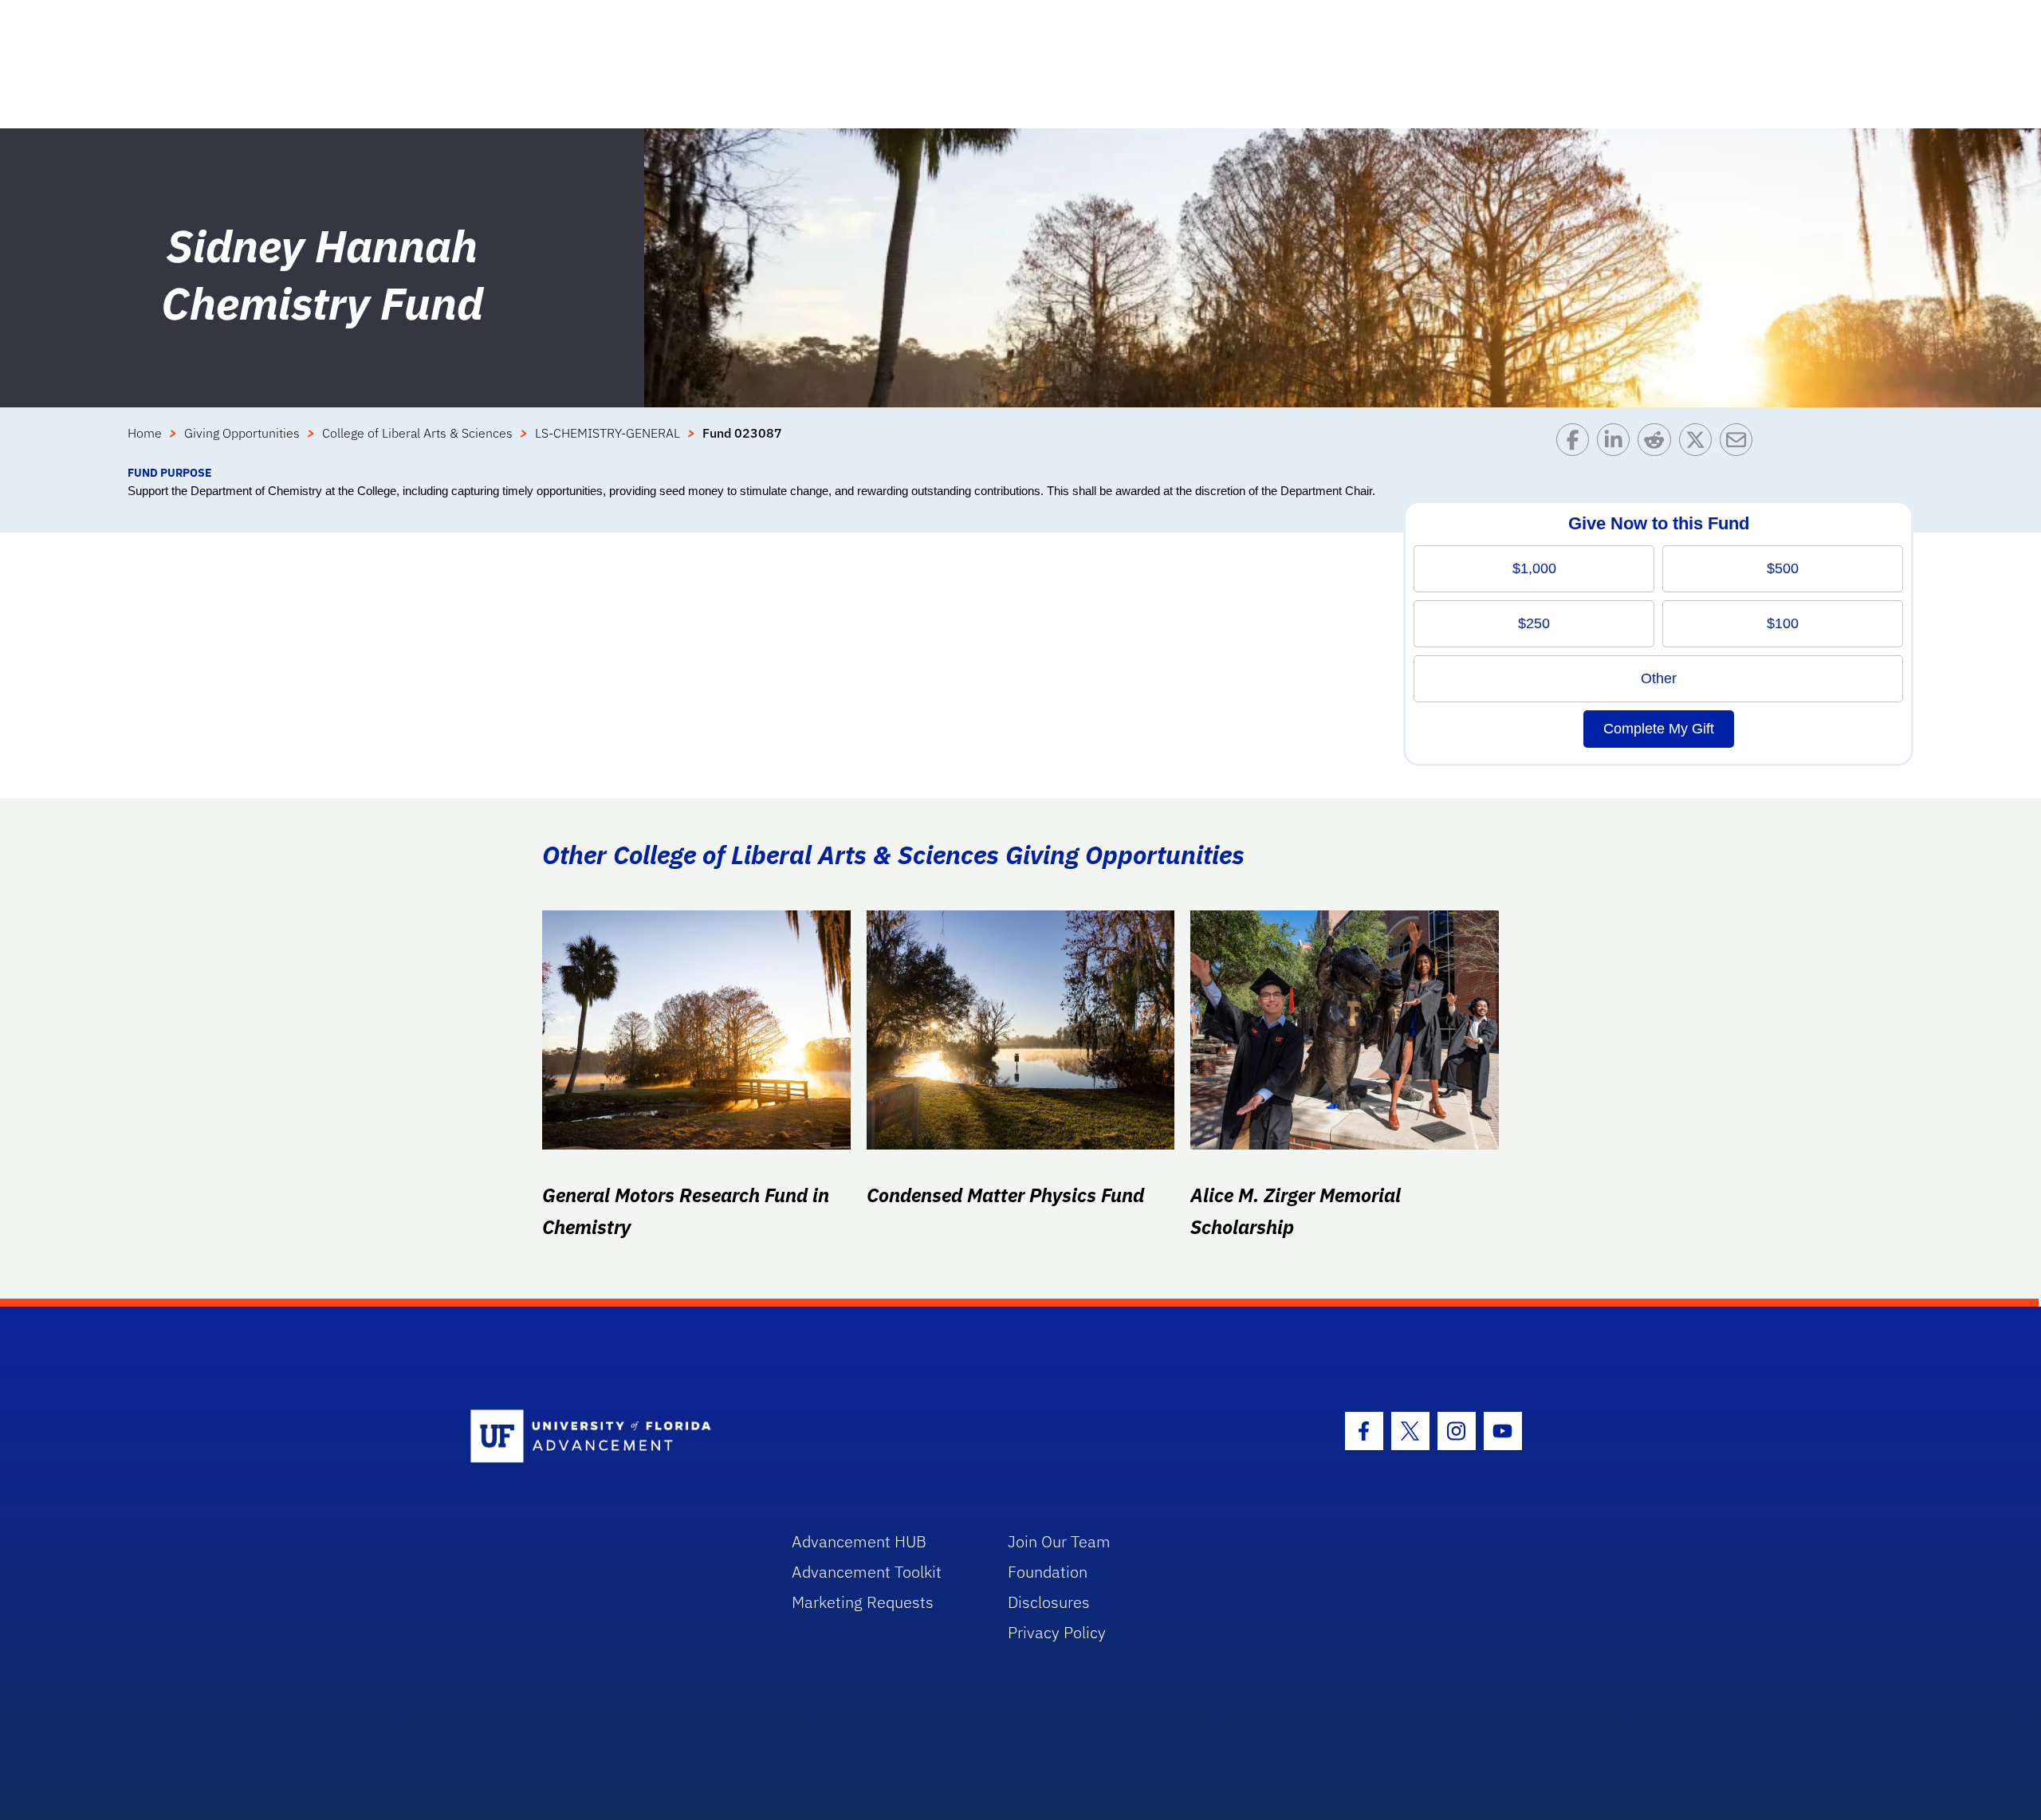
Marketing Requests (863, 1602)
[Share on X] (1699, 444)
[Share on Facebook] (1577, 444)
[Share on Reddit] (1658, 444)
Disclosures (1049, 1602)
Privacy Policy (1057, 1632)
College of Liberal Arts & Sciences (417, 433)
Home (145, 433)
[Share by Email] (1740, 444)
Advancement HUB (859, 1541)
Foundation (1048, 1572)
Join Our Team (1059, 1541)
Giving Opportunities (242, 433)
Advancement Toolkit (867, 1572)
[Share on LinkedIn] (1617, 444)
